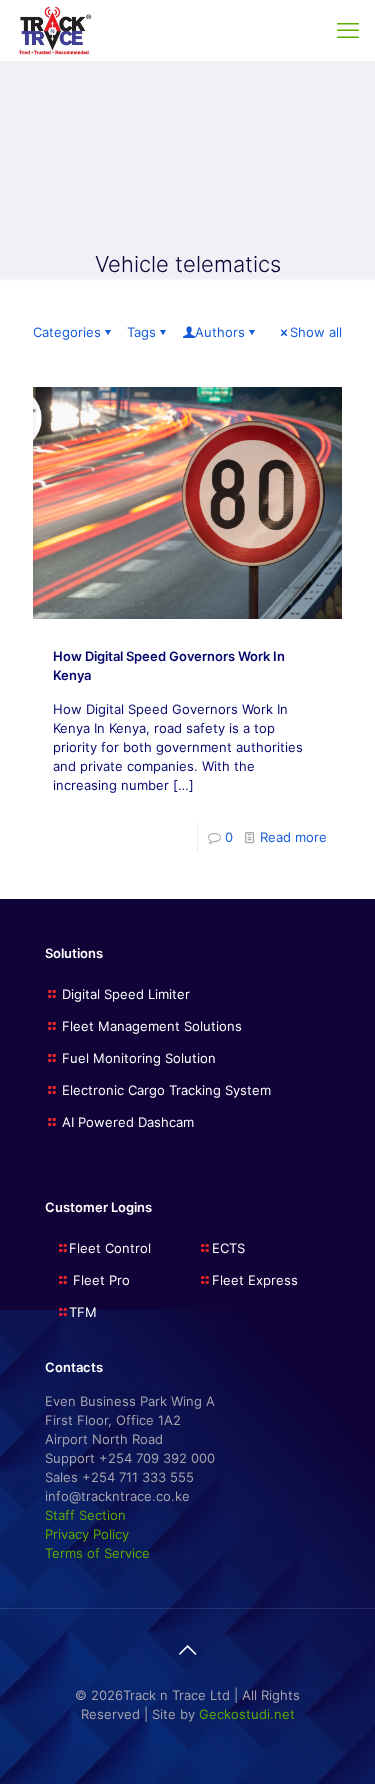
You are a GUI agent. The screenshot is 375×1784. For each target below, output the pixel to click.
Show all (316, 332)
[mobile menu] (348, 30)
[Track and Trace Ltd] (55, 30)
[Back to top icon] (188, 1650)
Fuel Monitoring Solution (139, 1058)
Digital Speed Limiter (126, 994)
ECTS (228, 1248)
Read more (293, 837)
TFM (83, 1312)
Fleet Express (255, 1280)
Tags (141, 332)
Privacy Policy (87, 1534)
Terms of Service (97, 1553)
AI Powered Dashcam (128, 1122)
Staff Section (85, 1515)
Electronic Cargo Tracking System (166, 1090)
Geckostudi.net (247, 1714)
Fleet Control (110, 1248)
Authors (220, 332)
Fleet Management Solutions (152, 1026)
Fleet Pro (99, 1280)
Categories (67, 332)
